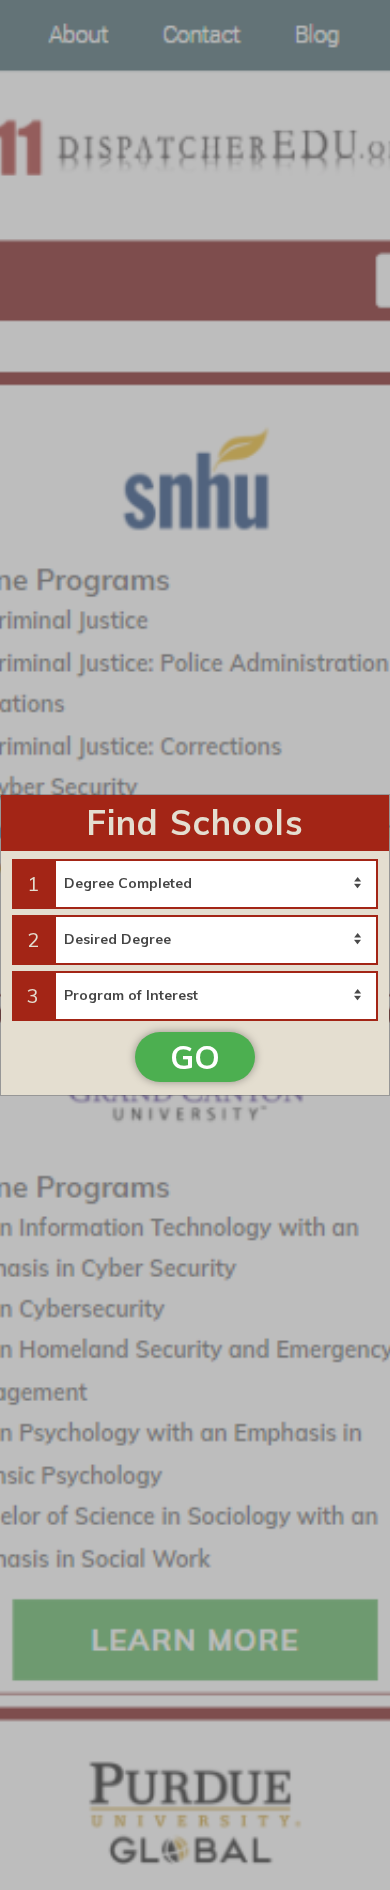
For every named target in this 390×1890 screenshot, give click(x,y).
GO (195, 1057)
